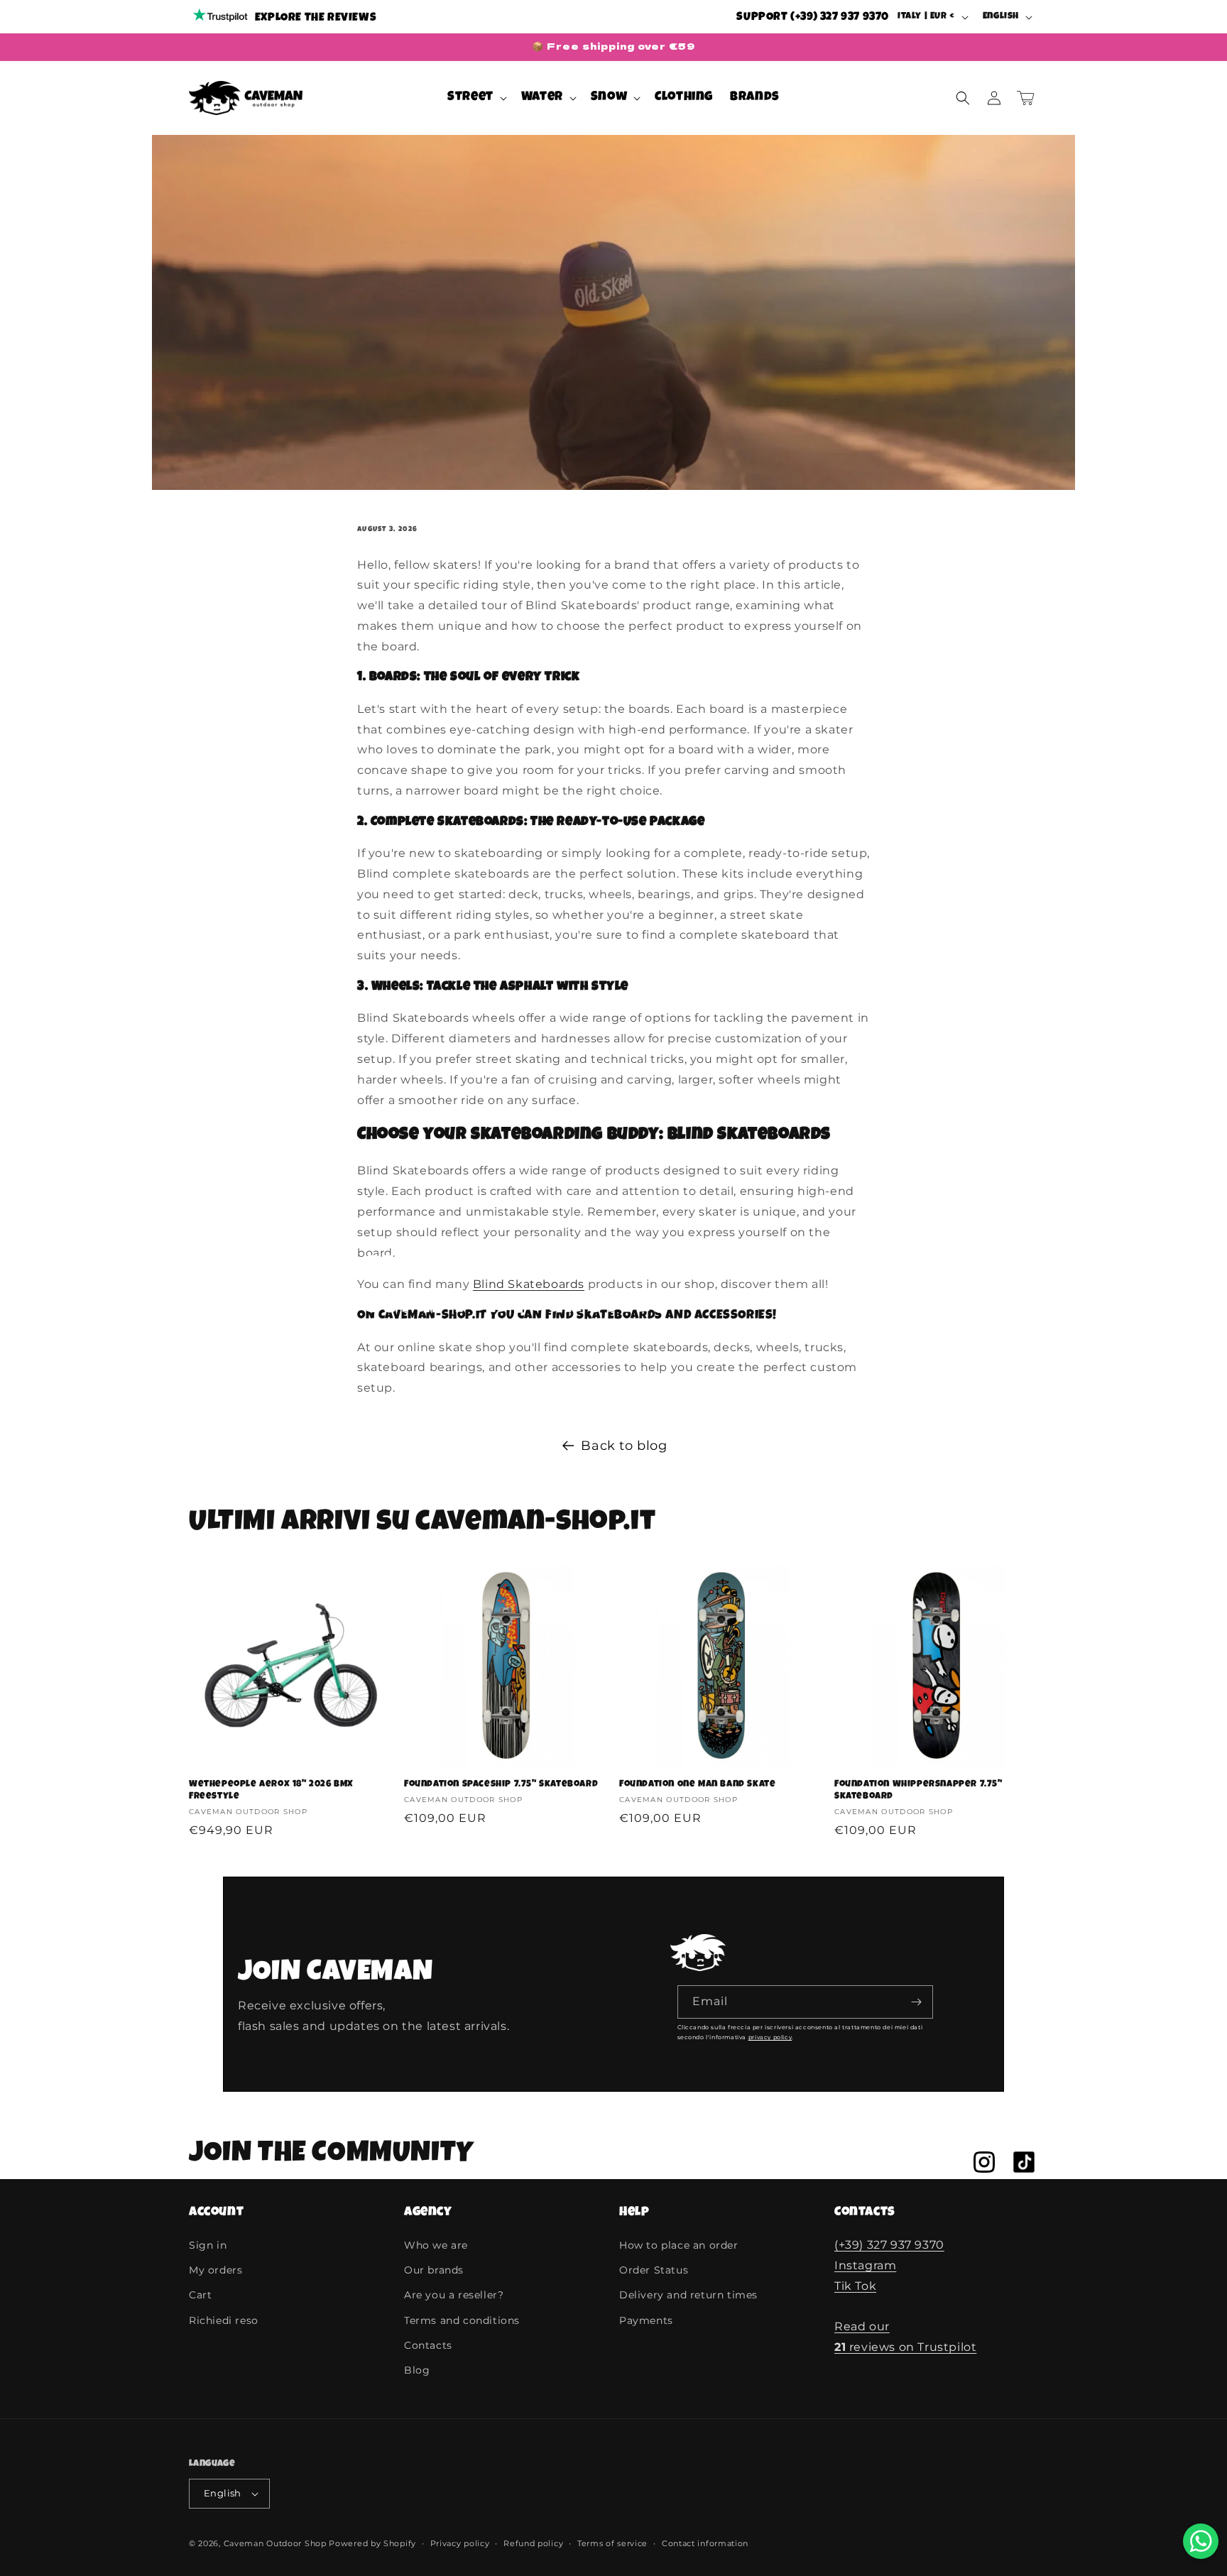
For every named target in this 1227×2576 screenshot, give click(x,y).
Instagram (865, 2265)
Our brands (434, 2270)
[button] (476, 98)
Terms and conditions (462, 2320)
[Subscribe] (917, 2002)
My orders (216, 2270)
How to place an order (679, 2245)
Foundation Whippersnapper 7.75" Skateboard (918, 1791)
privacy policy (770, 2037)
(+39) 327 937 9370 (889, 2245)
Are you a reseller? (454, 2295)
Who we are (436, 2245)
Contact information (705, 2543)
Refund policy (533, 2543)
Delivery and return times (688, 2295)
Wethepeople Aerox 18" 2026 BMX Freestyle (271, 1791)
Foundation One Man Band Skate (697, 1785)
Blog (417, 2370)
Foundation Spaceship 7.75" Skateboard (501, 1785)
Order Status (654, 2270)
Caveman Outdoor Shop (275, 2543)
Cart (200, 2295)
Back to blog (624, 1446)
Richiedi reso (224, 2320)
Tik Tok (855, 2286)
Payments (646, 2320)
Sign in (208, 2245)
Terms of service (612, 2543)
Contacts (428, 2345)
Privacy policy (460, 2543)
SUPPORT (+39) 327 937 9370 (813, 18)
